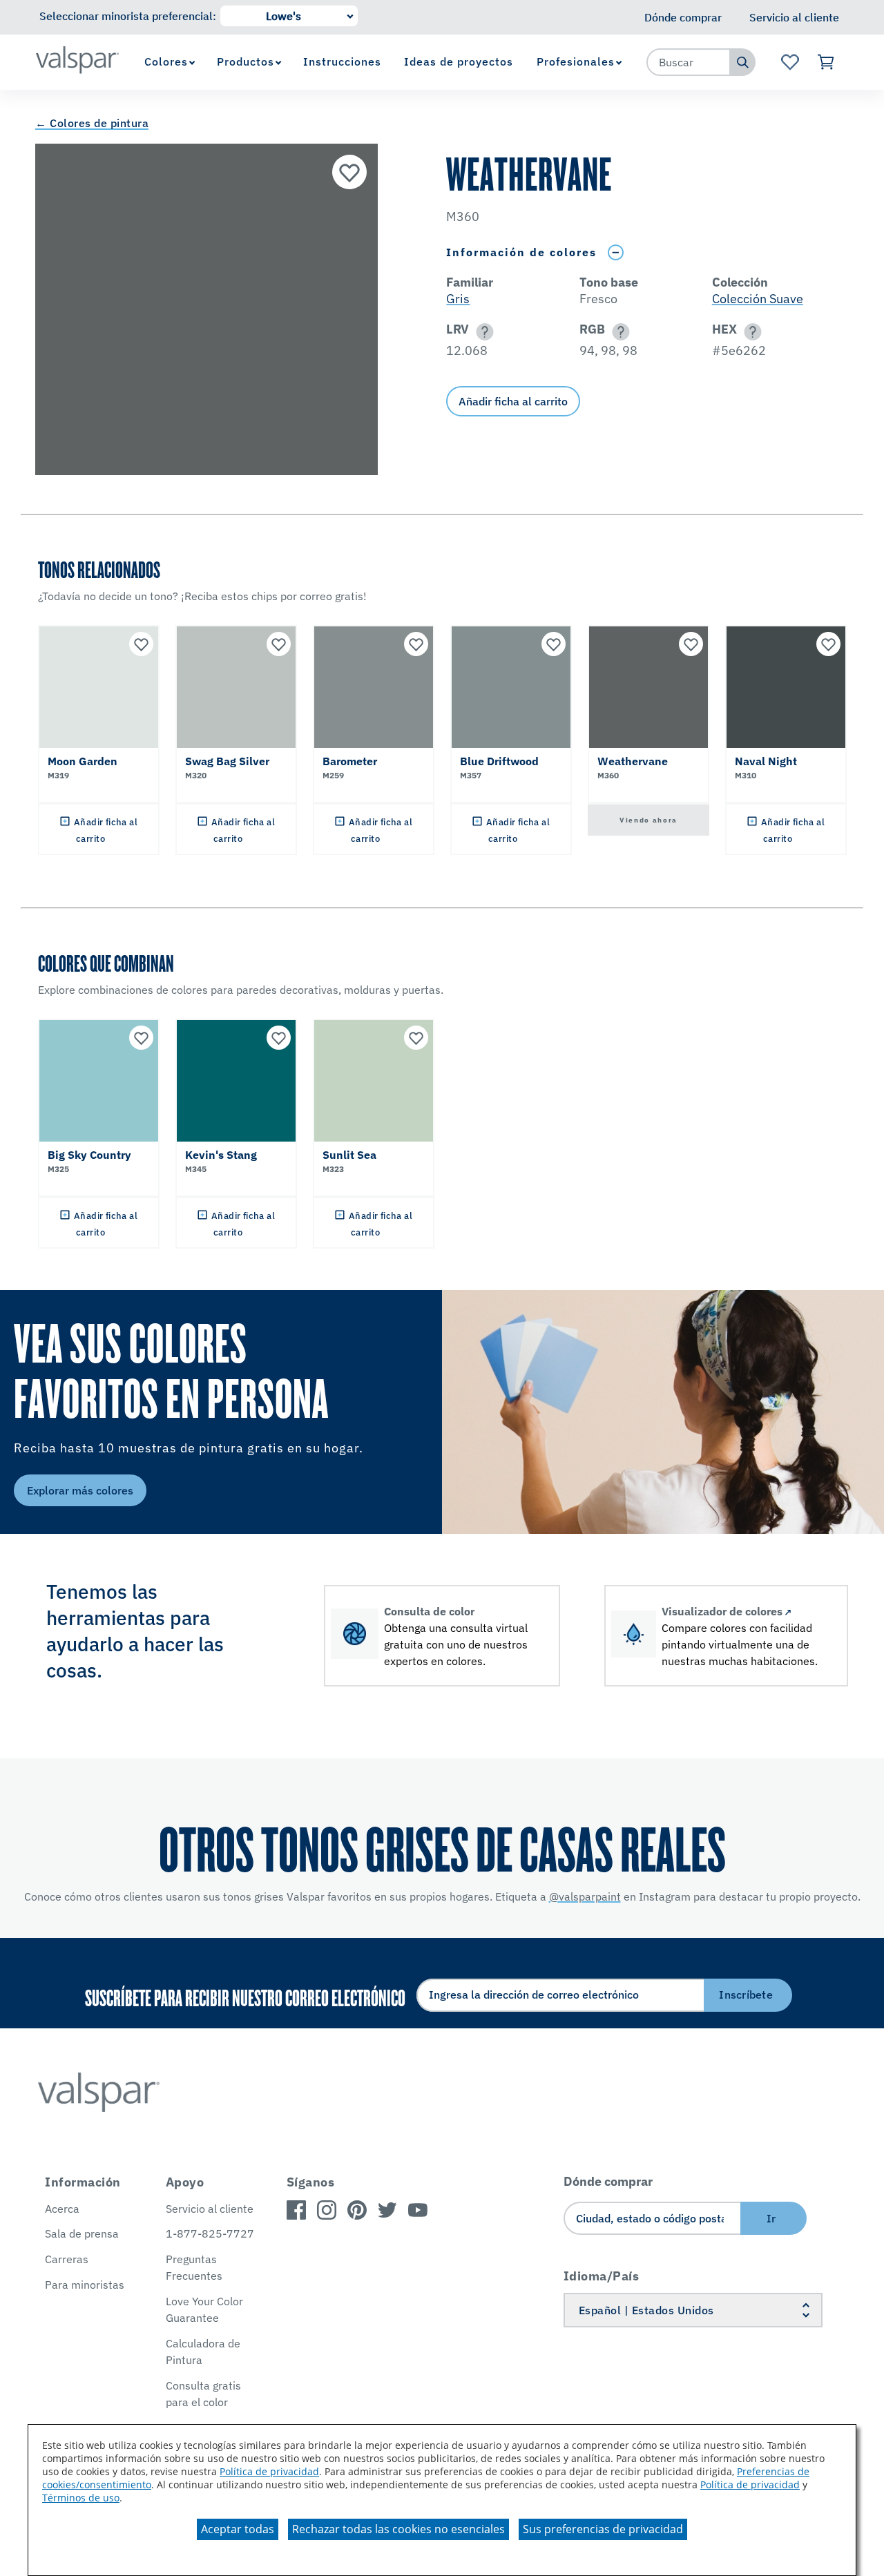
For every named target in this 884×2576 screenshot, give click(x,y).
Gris (458, 299)
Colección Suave (758, 299)
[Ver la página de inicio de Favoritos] (790, 62)
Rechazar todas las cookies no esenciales (398, 2529)
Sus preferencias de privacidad (603, 2529)
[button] (482, 332)
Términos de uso (81, 2498)
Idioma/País (602, 2276)
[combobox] (689, 62)
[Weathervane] (349, 172)
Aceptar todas (238, 2529)
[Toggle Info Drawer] (615, 252)
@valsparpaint (585, 1896)
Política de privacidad (269, 2471)
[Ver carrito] (826, 62)
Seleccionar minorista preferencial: (128, 16)
